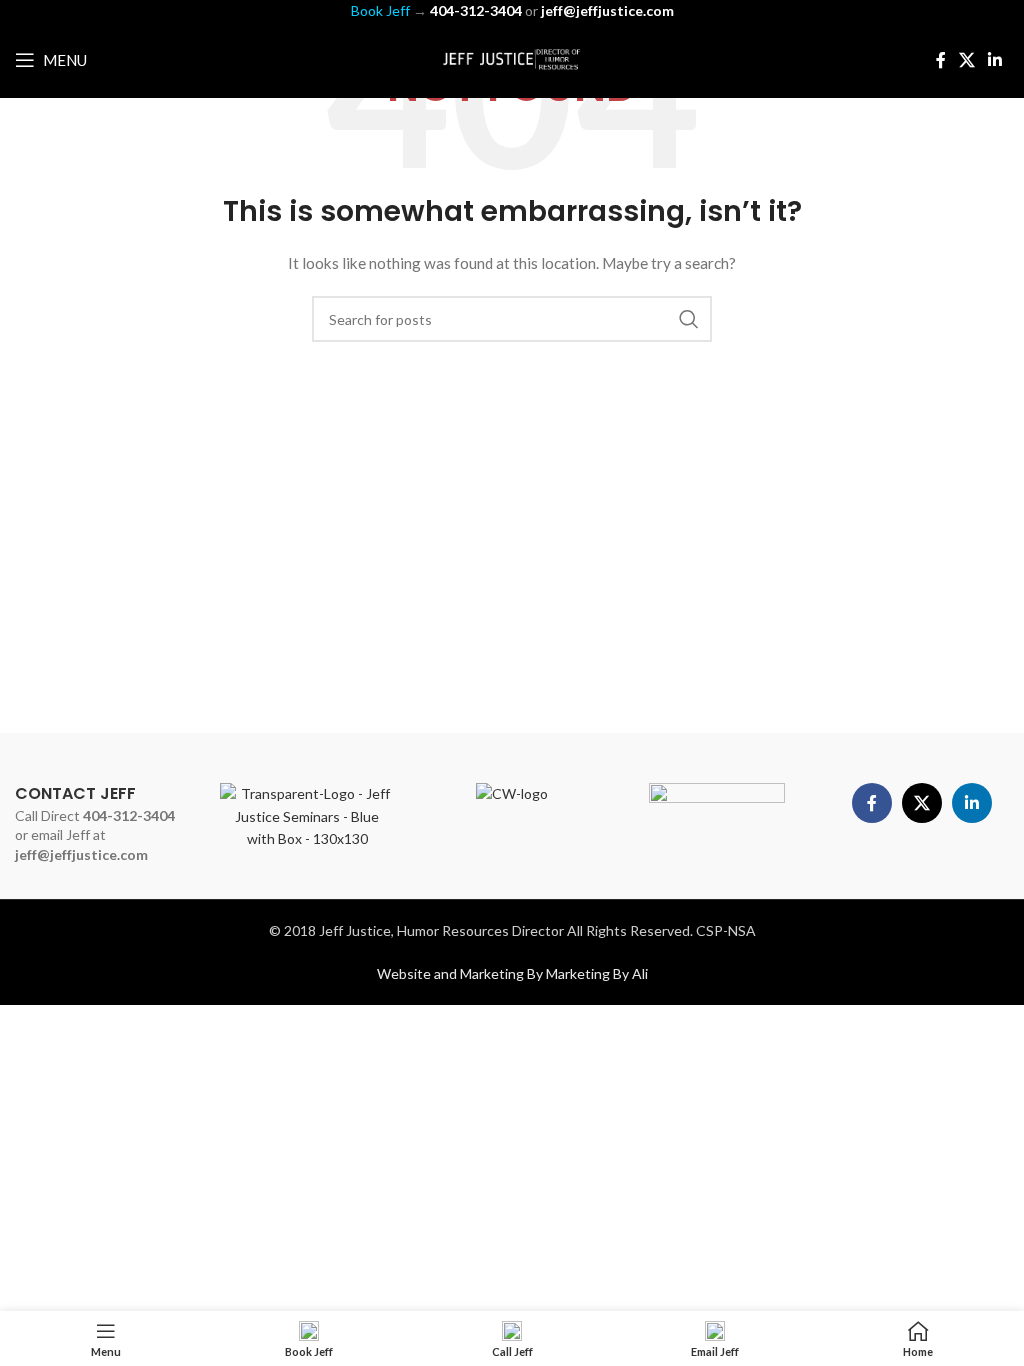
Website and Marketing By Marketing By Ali (512, 973)
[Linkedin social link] (995, 60)
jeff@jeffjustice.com (81, 854)
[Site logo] (512, 58)
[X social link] (966, 60)
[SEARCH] (689, 319)
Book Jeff (380, 10)
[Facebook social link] (940, 60)
